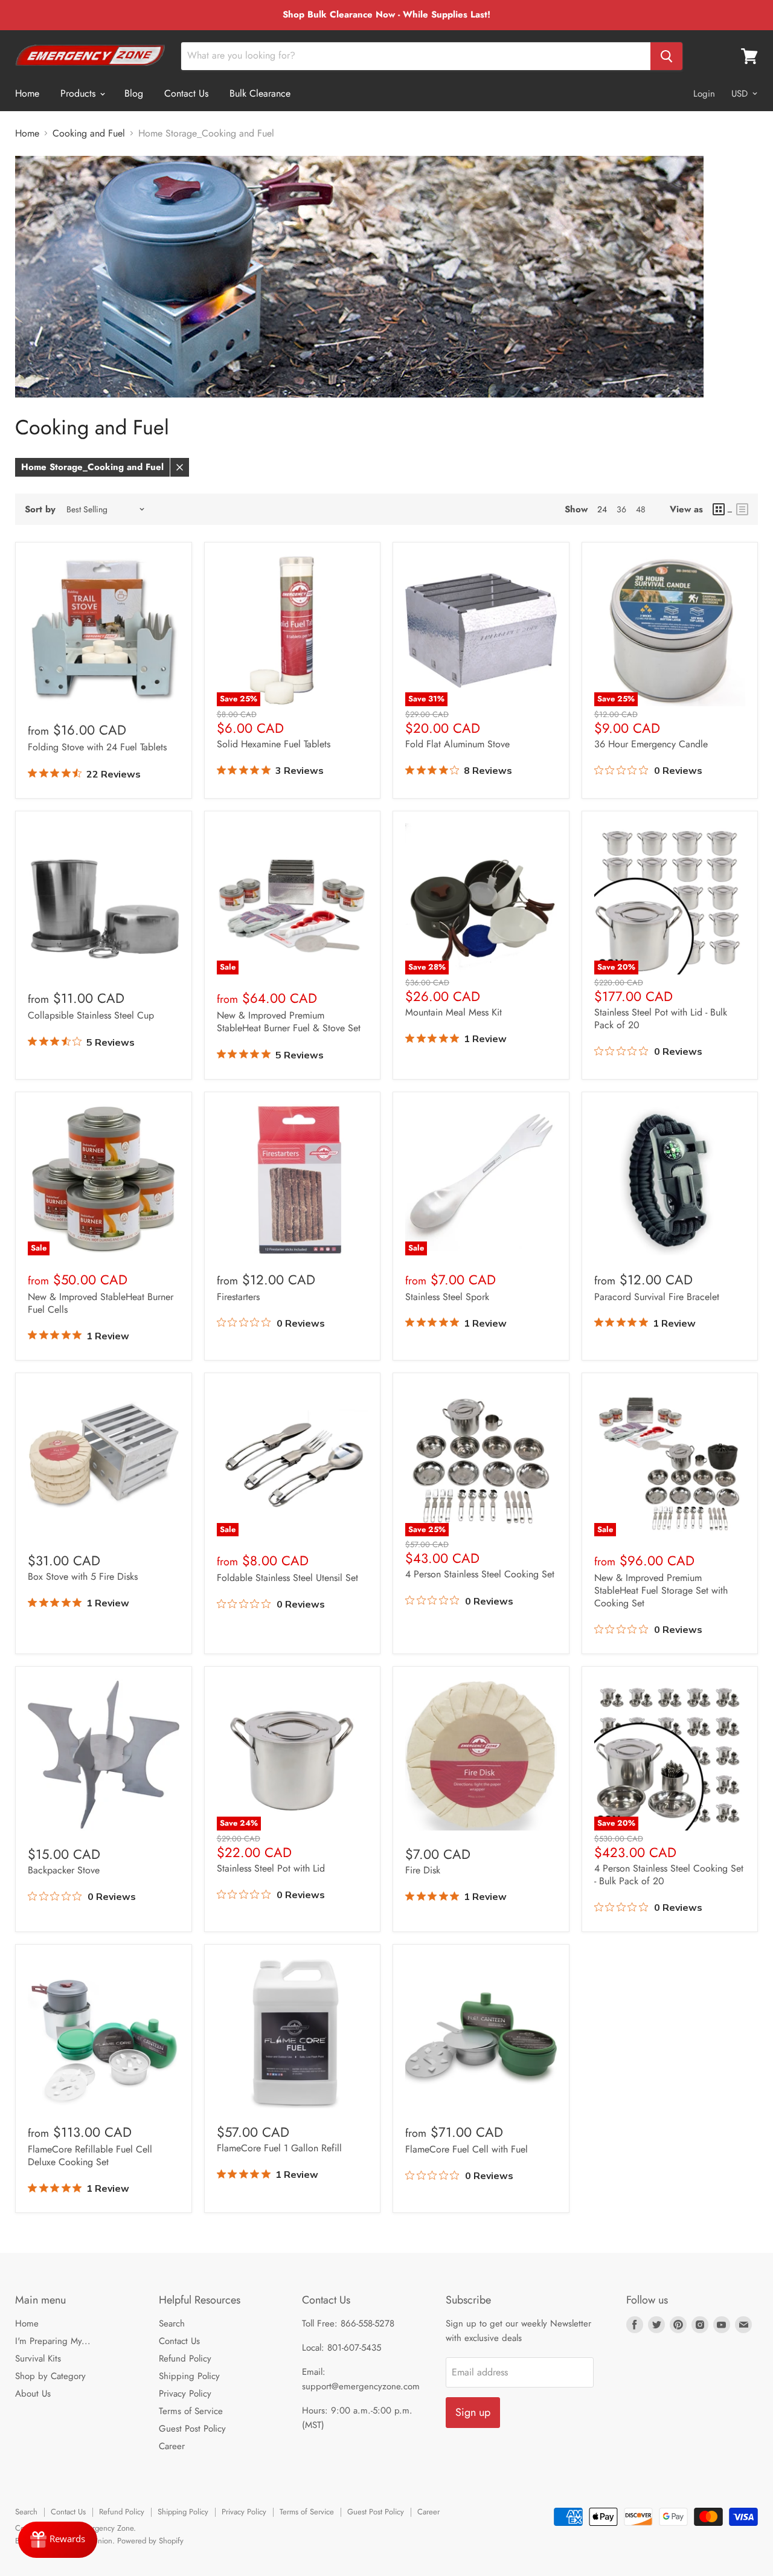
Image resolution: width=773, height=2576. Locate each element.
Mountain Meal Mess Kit (454, 1012)
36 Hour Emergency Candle (651, 744)
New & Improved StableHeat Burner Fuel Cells (101, 1303)
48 (641, 509)
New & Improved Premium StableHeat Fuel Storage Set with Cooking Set (661, 1590)
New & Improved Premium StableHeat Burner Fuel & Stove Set (289, 1022)
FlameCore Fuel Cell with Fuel (467, 2149)
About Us (33, 2394)
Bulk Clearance (260, 93)
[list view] (742, 509)
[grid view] (723, 509)
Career (172, 2446)
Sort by (40, 510)
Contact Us (186, 93)
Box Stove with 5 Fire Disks (83, 1576)
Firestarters (238, 1297)
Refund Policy (185, 2359)
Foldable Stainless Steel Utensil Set (287, 1578)
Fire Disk (423, 1870)
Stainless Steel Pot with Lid (271, 1868)
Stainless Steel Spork (447, 1297)
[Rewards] (58, 2540)
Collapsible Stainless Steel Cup (91, 1015)
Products (79, 93)
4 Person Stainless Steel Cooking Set (480, 1574)
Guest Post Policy (192, 2429)
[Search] (666, 56)
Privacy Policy (185, 2394)
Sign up (473, 2412)
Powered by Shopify (150, 2541)
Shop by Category (50, 2376)
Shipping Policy (189, 2376)
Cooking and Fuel (89, 134)
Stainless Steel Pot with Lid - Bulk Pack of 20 (661, 1019)
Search (172, 2323)
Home (27, 93)
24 (602, 509)
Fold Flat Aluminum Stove (457, 744)
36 (621, 509)
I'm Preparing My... (53, 2341)
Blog (134, 93)
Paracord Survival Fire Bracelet (657, 1297)
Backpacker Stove (64, 1870)
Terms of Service (191, 2411)
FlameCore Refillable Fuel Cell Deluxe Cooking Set (90, 2156)
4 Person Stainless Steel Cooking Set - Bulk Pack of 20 (669, 1875)
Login (704, 94)
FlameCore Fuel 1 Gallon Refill (279, 2148)
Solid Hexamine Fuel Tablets (274, 744)
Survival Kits (38, 2359)
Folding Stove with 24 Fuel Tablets (97, 747)
